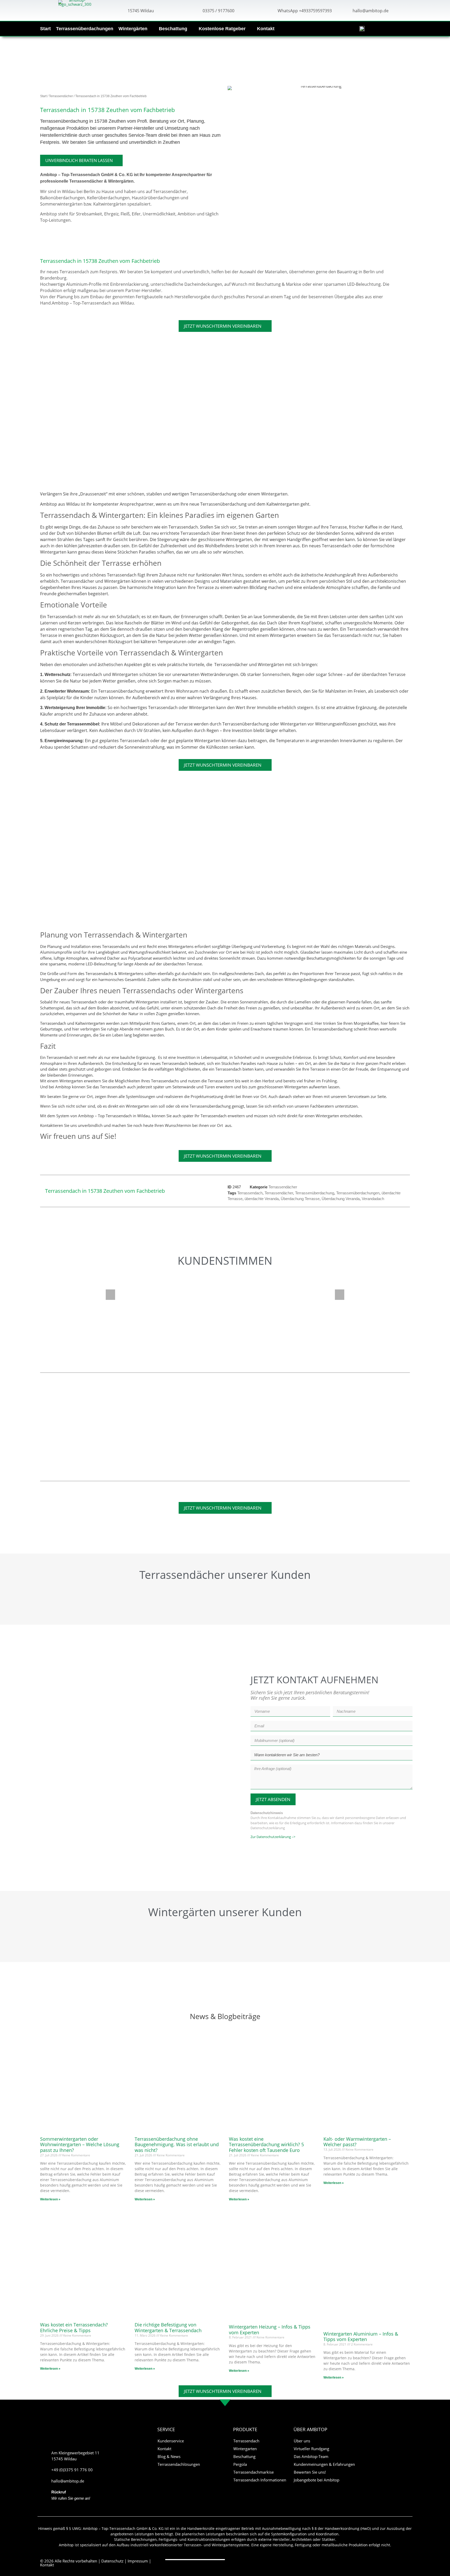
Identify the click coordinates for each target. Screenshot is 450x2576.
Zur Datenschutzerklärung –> (273, 1837)
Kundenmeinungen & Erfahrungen (324, 2464)
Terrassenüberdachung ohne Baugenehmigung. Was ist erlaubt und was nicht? (177, 2144)
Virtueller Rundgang (311, 2449)
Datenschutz (112, 2561)
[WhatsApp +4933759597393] (270, 10)
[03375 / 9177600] (195, 10)
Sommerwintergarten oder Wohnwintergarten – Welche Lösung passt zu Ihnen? (80, 2144)
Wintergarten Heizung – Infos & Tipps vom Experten (270, 2330)
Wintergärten (133, 29)
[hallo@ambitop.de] (345, 10)
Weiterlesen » (50, 2199)
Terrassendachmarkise (254, 2472)
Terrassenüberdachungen (85, 29)
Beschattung (173, 29)
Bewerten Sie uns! (310, 2472)
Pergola (240, 2464)
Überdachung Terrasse (300, 1199)
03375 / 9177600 (218, 11)
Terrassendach (250, 1193)
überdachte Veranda (262, 1199)
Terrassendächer (61, 96)
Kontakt (266, 29)
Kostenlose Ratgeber (222, 29)
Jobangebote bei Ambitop (317, 2480)
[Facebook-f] (388, 2561)
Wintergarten (245, 2449)
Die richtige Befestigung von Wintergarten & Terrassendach (168, 2327)
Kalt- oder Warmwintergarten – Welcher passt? (357, 2142)
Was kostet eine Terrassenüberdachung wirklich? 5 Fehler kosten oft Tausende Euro (266, 2144)
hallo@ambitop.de (371, 11)
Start (45, 29)
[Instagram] (408, 2561)
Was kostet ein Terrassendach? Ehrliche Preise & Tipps (74, 2327)
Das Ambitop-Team (311, 2456)
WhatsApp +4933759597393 (305, 11)
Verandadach (373, 1199)
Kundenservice (171, 2441)
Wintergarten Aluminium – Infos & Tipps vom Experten (361, 2337)
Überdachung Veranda (341, 1199)
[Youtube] (398, 2561)
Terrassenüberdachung (315, 1193)
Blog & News (169, 2456)
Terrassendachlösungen (179, 2464)
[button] (110, 1295)
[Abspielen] (225, 1297)
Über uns (302, 2441)
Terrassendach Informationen (260, 2480)
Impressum (138, 2561)
